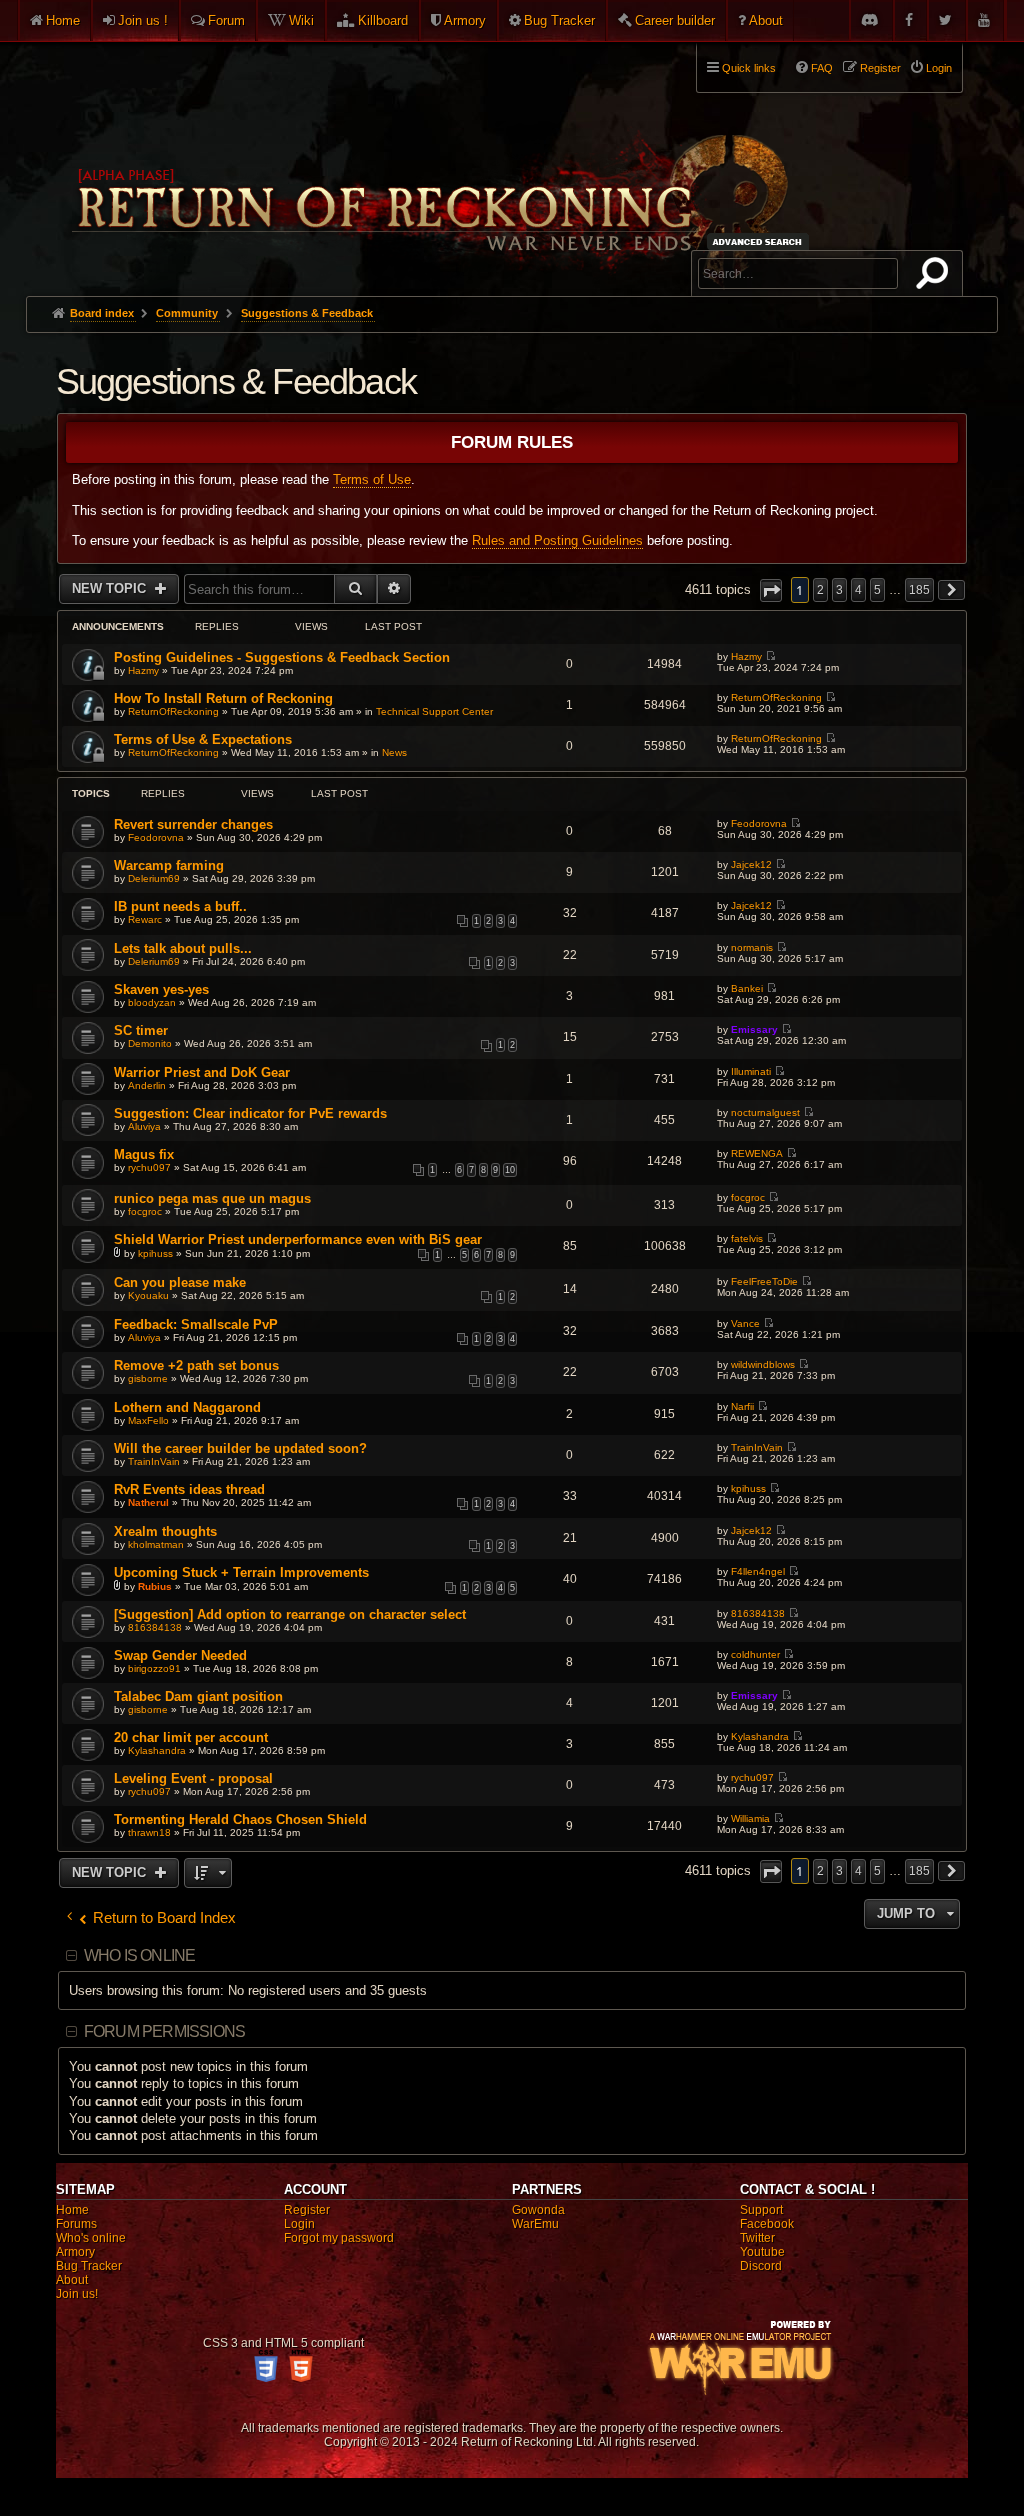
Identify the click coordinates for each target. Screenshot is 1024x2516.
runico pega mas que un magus (212, 1198)
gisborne (148, 1378)
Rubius (155, 1586)
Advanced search (760, 241)
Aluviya (144, 1126)
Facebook (767, 2224)
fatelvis (747, 1238)
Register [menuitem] (880, 68)
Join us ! (143, 20)
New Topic (111, 588)
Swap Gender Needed (180, 1655)
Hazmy (143, 670)
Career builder (675, 20)
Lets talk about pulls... (183, 948)
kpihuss (155, 1253)
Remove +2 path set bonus (196, 1365)
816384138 (155, 1627)
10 (510, 1170)
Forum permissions (164, 2031)
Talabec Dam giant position (198, 1696)
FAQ (822, 68)
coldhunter (755, 1654)
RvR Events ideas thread (189, 1489)
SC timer (141, 1030)
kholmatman (156, 1544)
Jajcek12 (751, 864)
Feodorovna (156, 837)
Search (936, 277)
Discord (761, 2266)
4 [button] (858, 590)
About (766, 20)
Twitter (757, 2238)
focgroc (145, 1211)
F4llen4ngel (758, 1571)
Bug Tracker (559, 20)
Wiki (301, 20)
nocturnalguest (765, 1112)
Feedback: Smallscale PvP (196, 1324)
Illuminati (751, 1071)
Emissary (754, 1029)
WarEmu (535, 2224)
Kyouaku (148, 1295)
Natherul (148, 1502)
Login (299, 2224)
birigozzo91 (154, 1668)
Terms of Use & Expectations (203, 739)
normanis (752, 947)
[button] (771, 590)
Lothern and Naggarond (187, 1407)
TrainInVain (154, 1461)
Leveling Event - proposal (193, 1778)
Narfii (742, 1406)
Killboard (383, 20)
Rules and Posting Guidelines (557, 540)
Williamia (750, 1818)
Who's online (91, 2238)
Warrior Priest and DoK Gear (202, 1072)
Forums (76, 2224)
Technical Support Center (434, 711)
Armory (465, 20)
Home (63, 20)
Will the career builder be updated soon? (240, 1448)
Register (307, 2210)
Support (761, 2210)
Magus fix (144, 1154)
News (394, 752)
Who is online (140, 1955)
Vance (745, 1323)
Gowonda (538, 2210)
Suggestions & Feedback (236, 381)
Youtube (762, 2252)
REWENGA (757, 1153)
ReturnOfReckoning (173, 711)
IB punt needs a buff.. (180, 906)
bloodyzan (152, 1002)
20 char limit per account (191, 1737)
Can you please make (180, 1282)
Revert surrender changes (193, 824)
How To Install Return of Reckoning (223, 698)
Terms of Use (372, 479)
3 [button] (839, 590)
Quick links (749, 68)
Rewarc (145, 919)
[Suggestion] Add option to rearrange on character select (290, 1614)
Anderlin (147, 1085)
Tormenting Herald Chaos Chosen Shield (240, 1819)
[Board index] (428, 161)
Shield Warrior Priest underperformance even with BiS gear (298, 1239)
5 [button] (877, 590)
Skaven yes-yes (161, 989)
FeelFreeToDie (764, 1281)
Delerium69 (154, 878)
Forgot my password (339, 2238)
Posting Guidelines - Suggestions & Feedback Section (282, 657)
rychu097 (149, 1167)
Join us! (77, 2294)
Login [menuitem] (939, 68)
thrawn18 (149, 1832)
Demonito (150, 1043)
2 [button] (820, 590)
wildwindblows (763, 1364)
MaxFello (148, 1420)
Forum (226, 20)
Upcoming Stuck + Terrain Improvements (241, 1572)
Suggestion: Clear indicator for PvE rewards (250, 1113)
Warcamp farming (169, 865)
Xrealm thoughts (165, 1531)
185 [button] (919, 590)
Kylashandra (157, 1750)
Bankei (747, 988)
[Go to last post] (770, 656)
